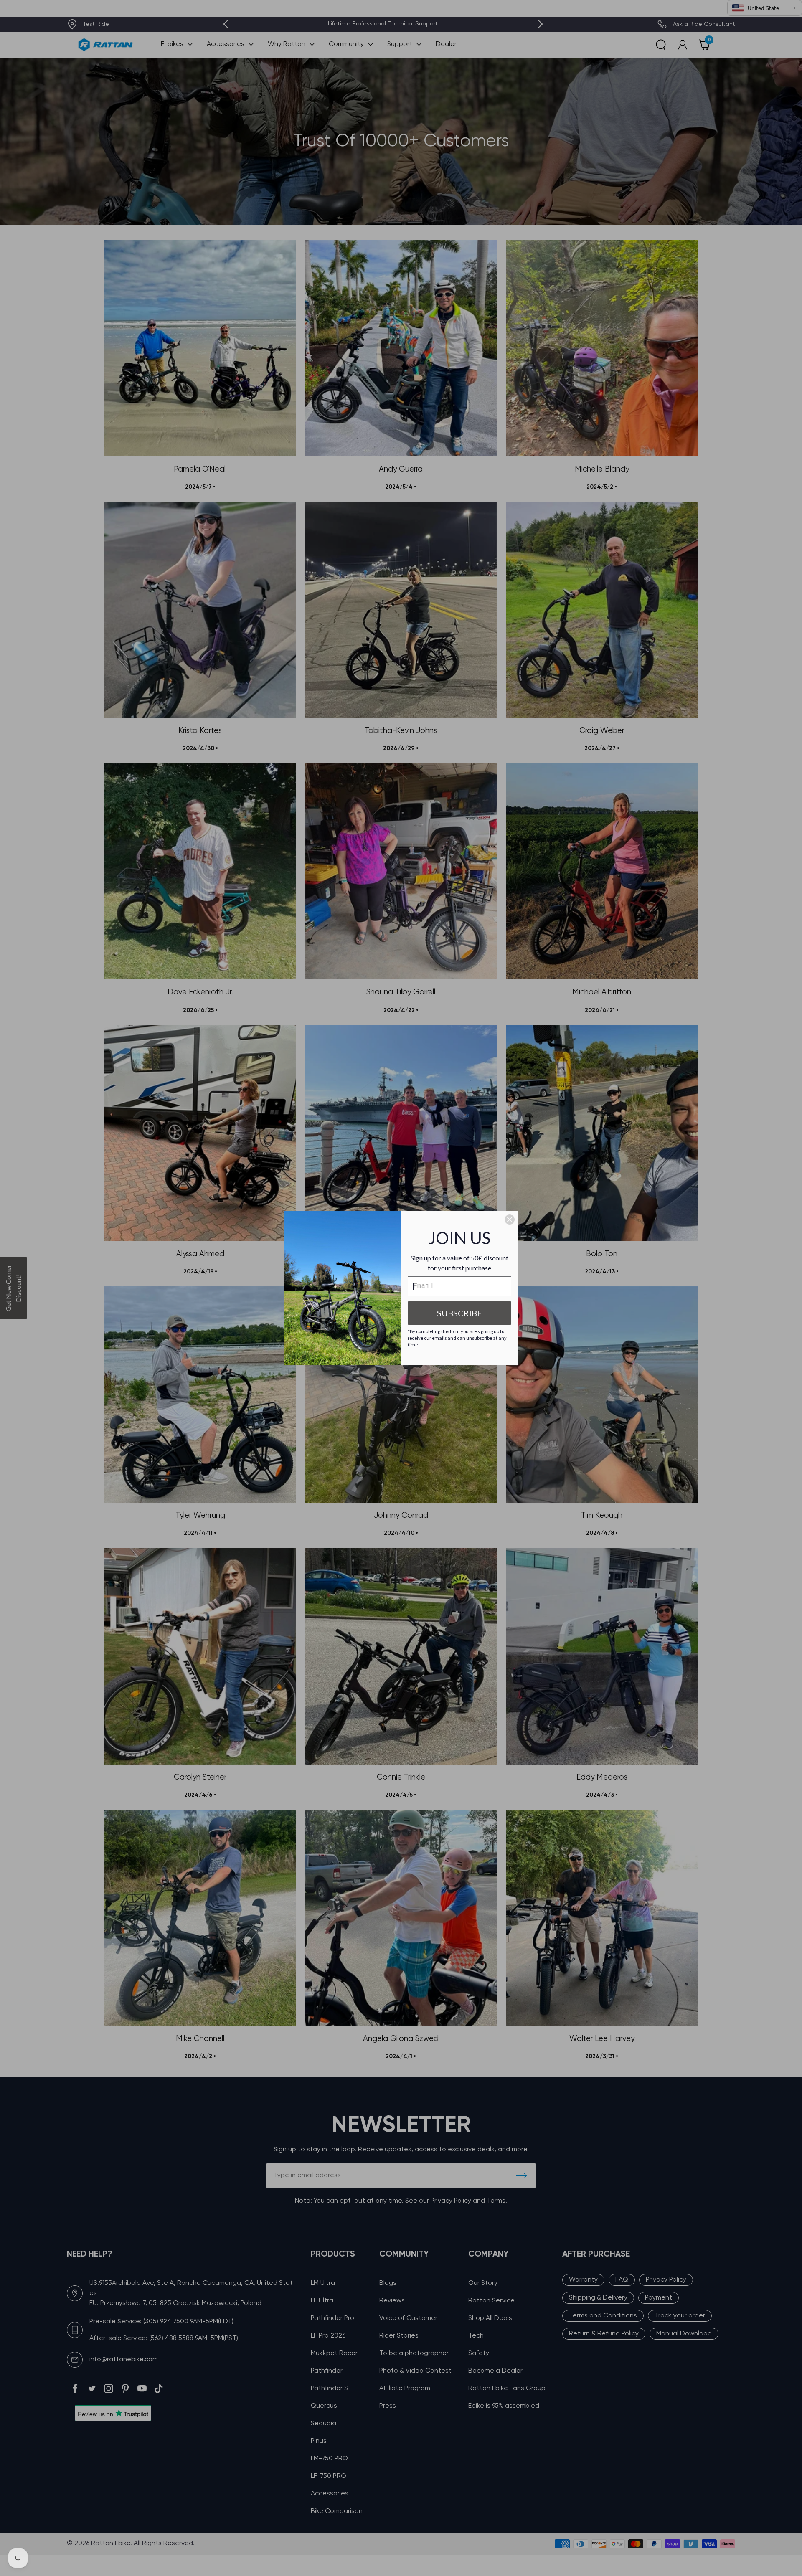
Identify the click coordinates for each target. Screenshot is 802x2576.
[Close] (510, 1220)
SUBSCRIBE (459, 1313)
